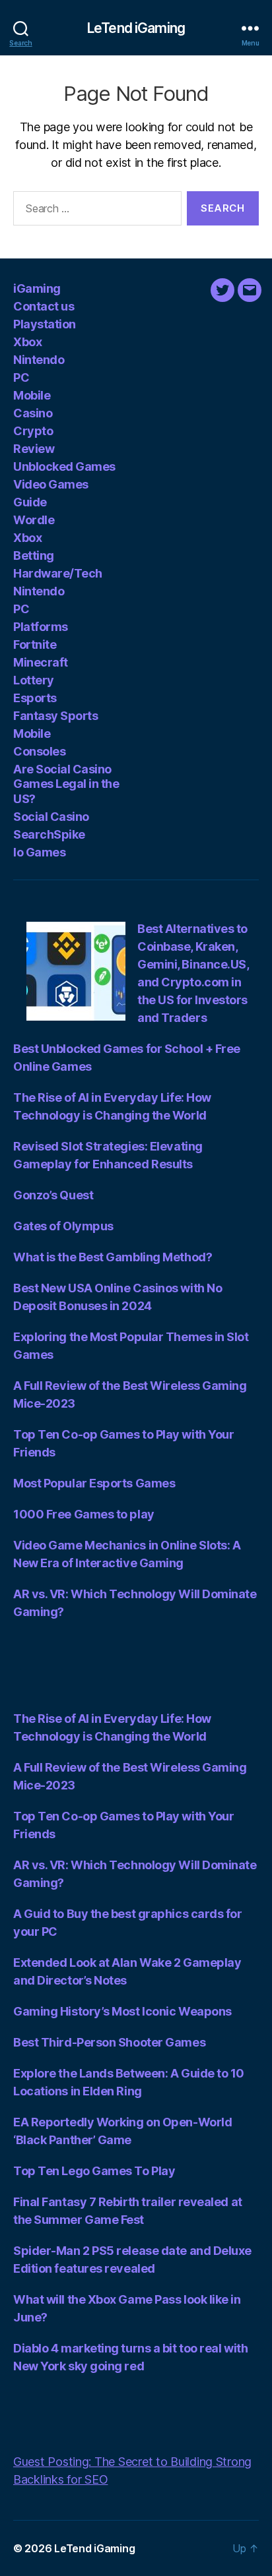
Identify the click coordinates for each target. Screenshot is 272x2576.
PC (21, 377)
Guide (30, 502)
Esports (35, 698)
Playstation (45, 324)
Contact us (44, 306)
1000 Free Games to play (84, 1514)
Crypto (33, 431)
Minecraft (41, 662)
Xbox (27, 342)
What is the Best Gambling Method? (113, 1257)
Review (34, 449)
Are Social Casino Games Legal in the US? (66, 784)
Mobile (32, 395)
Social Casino (51, 817)
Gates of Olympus (63, 1226)
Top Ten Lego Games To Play (94, 2171)
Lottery (34, 680)
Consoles (39, 751)
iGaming (37, 288)
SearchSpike (49, 834)
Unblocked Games (64, 466)
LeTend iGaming (136, 28)
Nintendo (39, 360)
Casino (33, 413)
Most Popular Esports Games (94, 1483)
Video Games (51, 484)
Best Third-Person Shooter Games (109, 2042)
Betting (34, 555)
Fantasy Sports (55, 716)
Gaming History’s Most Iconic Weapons (122, 2011)
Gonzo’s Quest (53, 1195)
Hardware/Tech (58, 573)
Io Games (39, 852)
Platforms (41, 627)
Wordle (34, 520)
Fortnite (35, 644)
